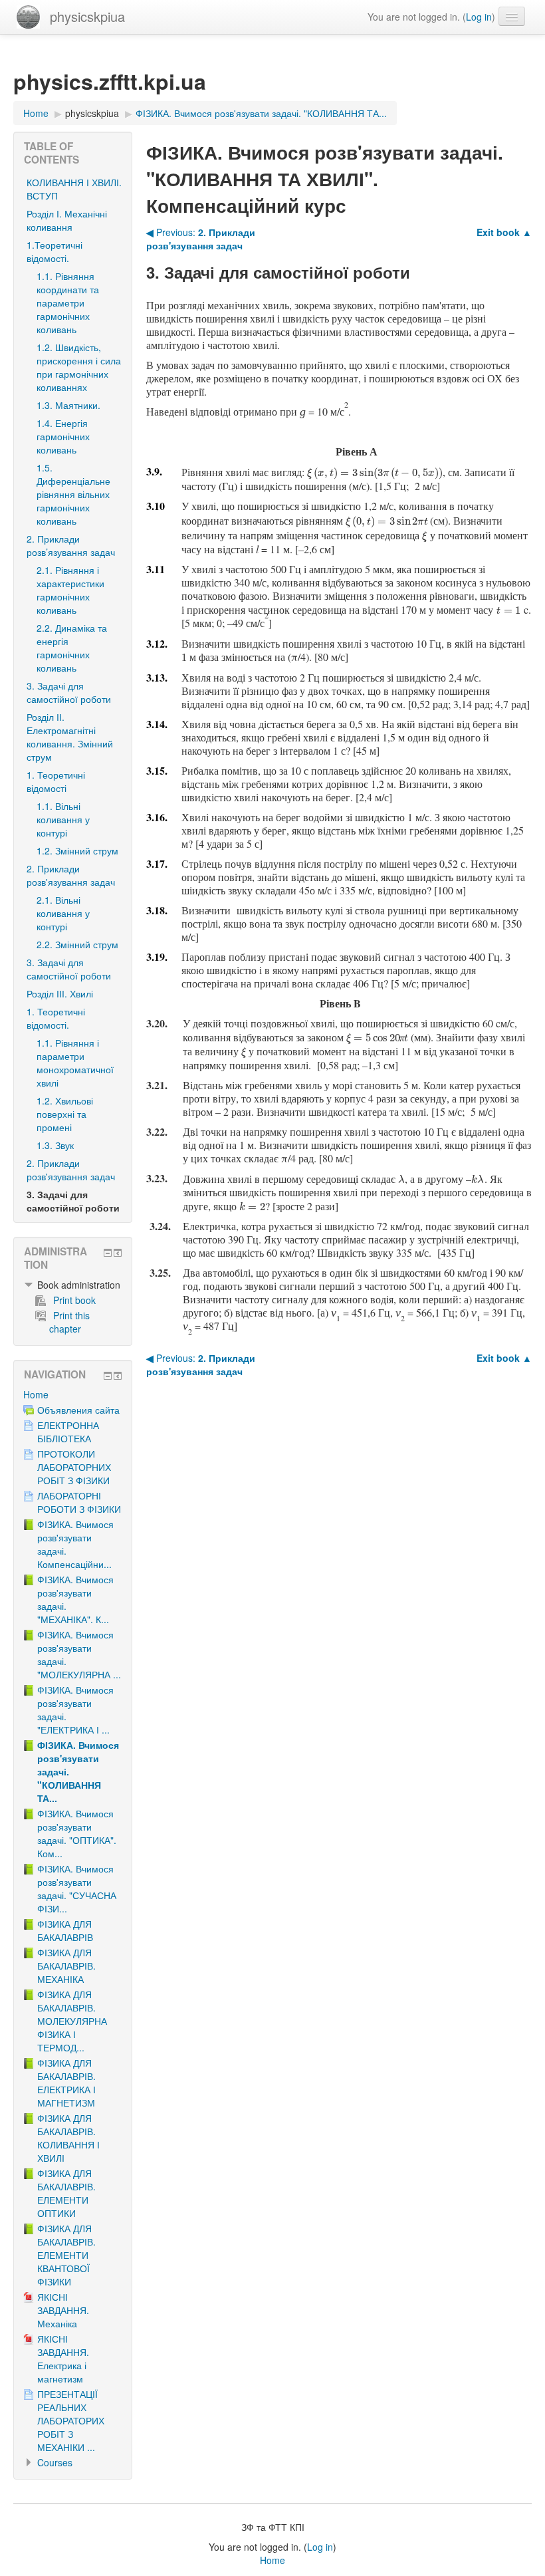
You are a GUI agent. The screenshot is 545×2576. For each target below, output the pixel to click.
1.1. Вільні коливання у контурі (63, 819)
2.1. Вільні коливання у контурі (63, 913)
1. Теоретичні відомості (56, 781)
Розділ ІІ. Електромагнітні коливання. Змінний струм (70, 737)
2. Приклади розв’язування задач (71, 545)
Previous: (201, 239)
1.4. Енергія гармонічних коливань (63, 436)
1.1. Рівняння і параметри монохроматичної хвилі (75, 1063)
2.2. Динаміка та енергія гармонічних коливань (72, 648)
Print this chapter (69, 1322)
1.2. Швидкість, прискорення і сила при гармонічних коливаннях (79, 367)
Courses (55, 2462)
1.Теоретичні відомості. (54, 251)
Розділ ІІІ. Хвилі (60, 993)
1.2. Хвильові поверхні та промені (65, 1114)
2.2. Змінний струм (77, 944)
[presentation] (375, 472)
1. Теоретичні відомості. (56, 1018)
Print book (74, 1300)
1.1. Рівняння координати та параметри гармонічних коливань (68, 303)
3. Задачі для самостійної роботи (69, 692)
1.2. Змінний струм (77, 850)
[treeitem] (73, 1285)
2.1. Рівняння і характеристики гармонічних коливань (70, 590)
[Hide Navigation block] (108, 1376)
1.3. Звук (55, 1145)
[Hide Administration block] (108, 1253)
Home (36, 1394)
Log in (479, 17)
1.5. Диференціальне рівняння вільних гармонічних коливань (73, 494)
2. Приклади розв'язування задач (71, 875)
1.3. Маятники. (68, 405)
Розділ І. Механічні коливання (67, 220)
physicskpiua (87, 16)
